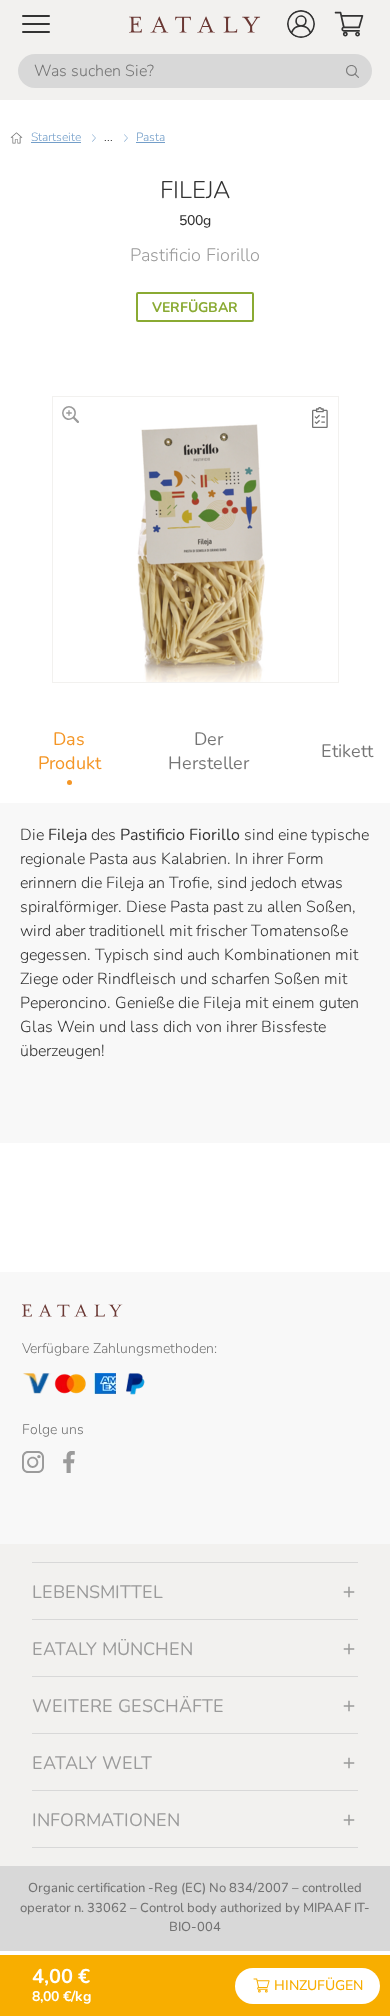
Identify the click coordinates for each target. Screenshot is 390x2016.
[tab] (69, 751)
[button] (301, 24)
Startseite (56, 137)
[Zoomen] (70, 414)
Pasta (150, 137)
